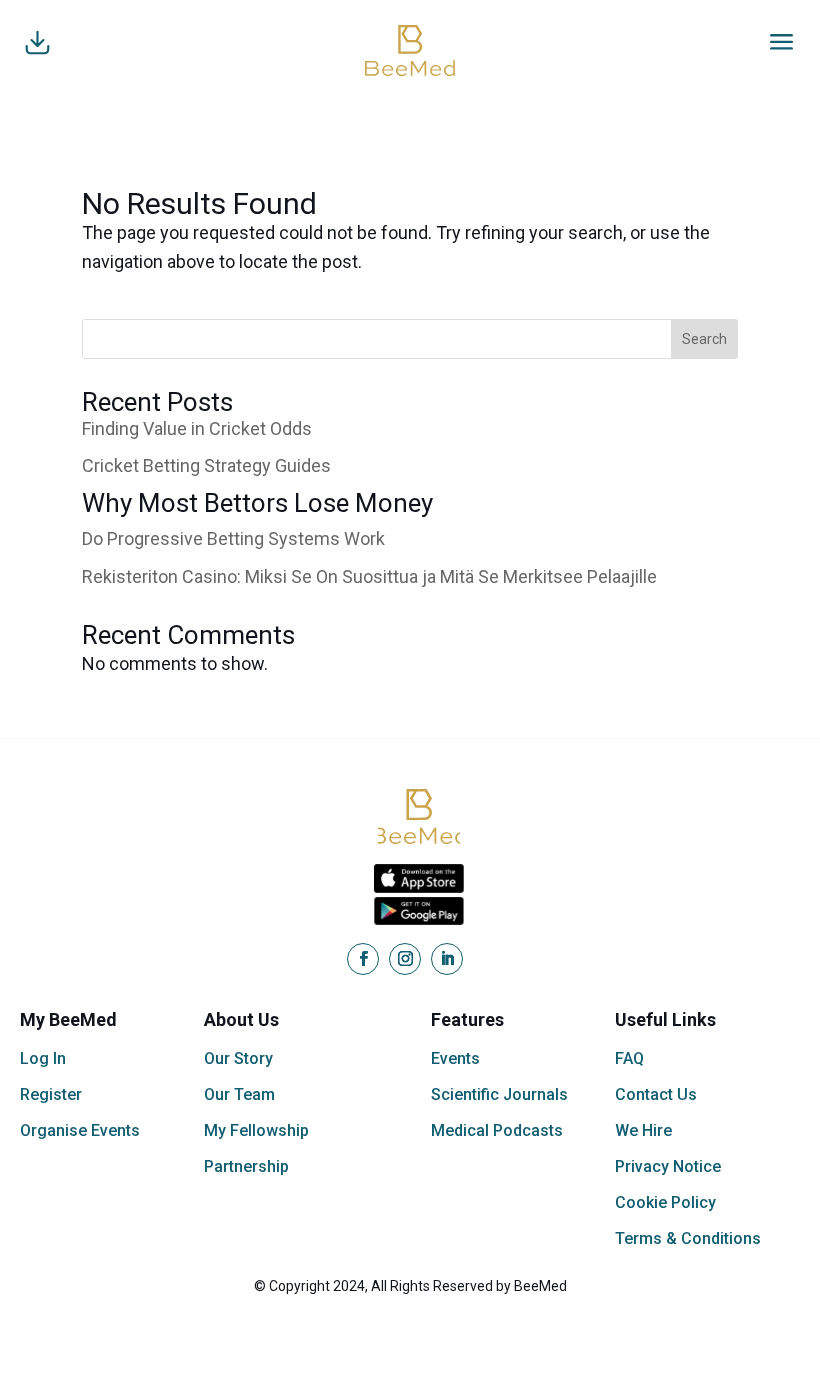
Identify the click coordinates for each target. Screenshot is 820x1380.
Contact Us (656, 1094)
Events (455, 1058)
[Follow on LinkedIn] (447, 959)
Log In (43, 1058)
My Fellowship (256, 1130)
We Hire (643, 1130)
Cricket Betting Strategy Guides (206, 465)
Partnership (246, 1166)
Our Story (238, 1058)
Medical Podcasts (497, 1130)
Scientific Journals (499, 1094)
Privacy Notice (668, 1166)
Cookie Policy (665, 1202)
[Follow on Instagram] (405, 959)
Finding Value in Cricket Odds (197, 428)
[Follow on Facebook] (363, 959)
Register (51, 1094)
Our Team (239, 1094)
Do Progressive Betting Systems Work (233, 538)
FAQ (629, 1058)
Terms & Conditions (688, 1238)
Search (704, 339)
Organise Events (80, 1130)
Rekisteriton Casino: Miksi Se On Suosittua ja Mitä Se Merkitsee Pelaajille (369, 576)
